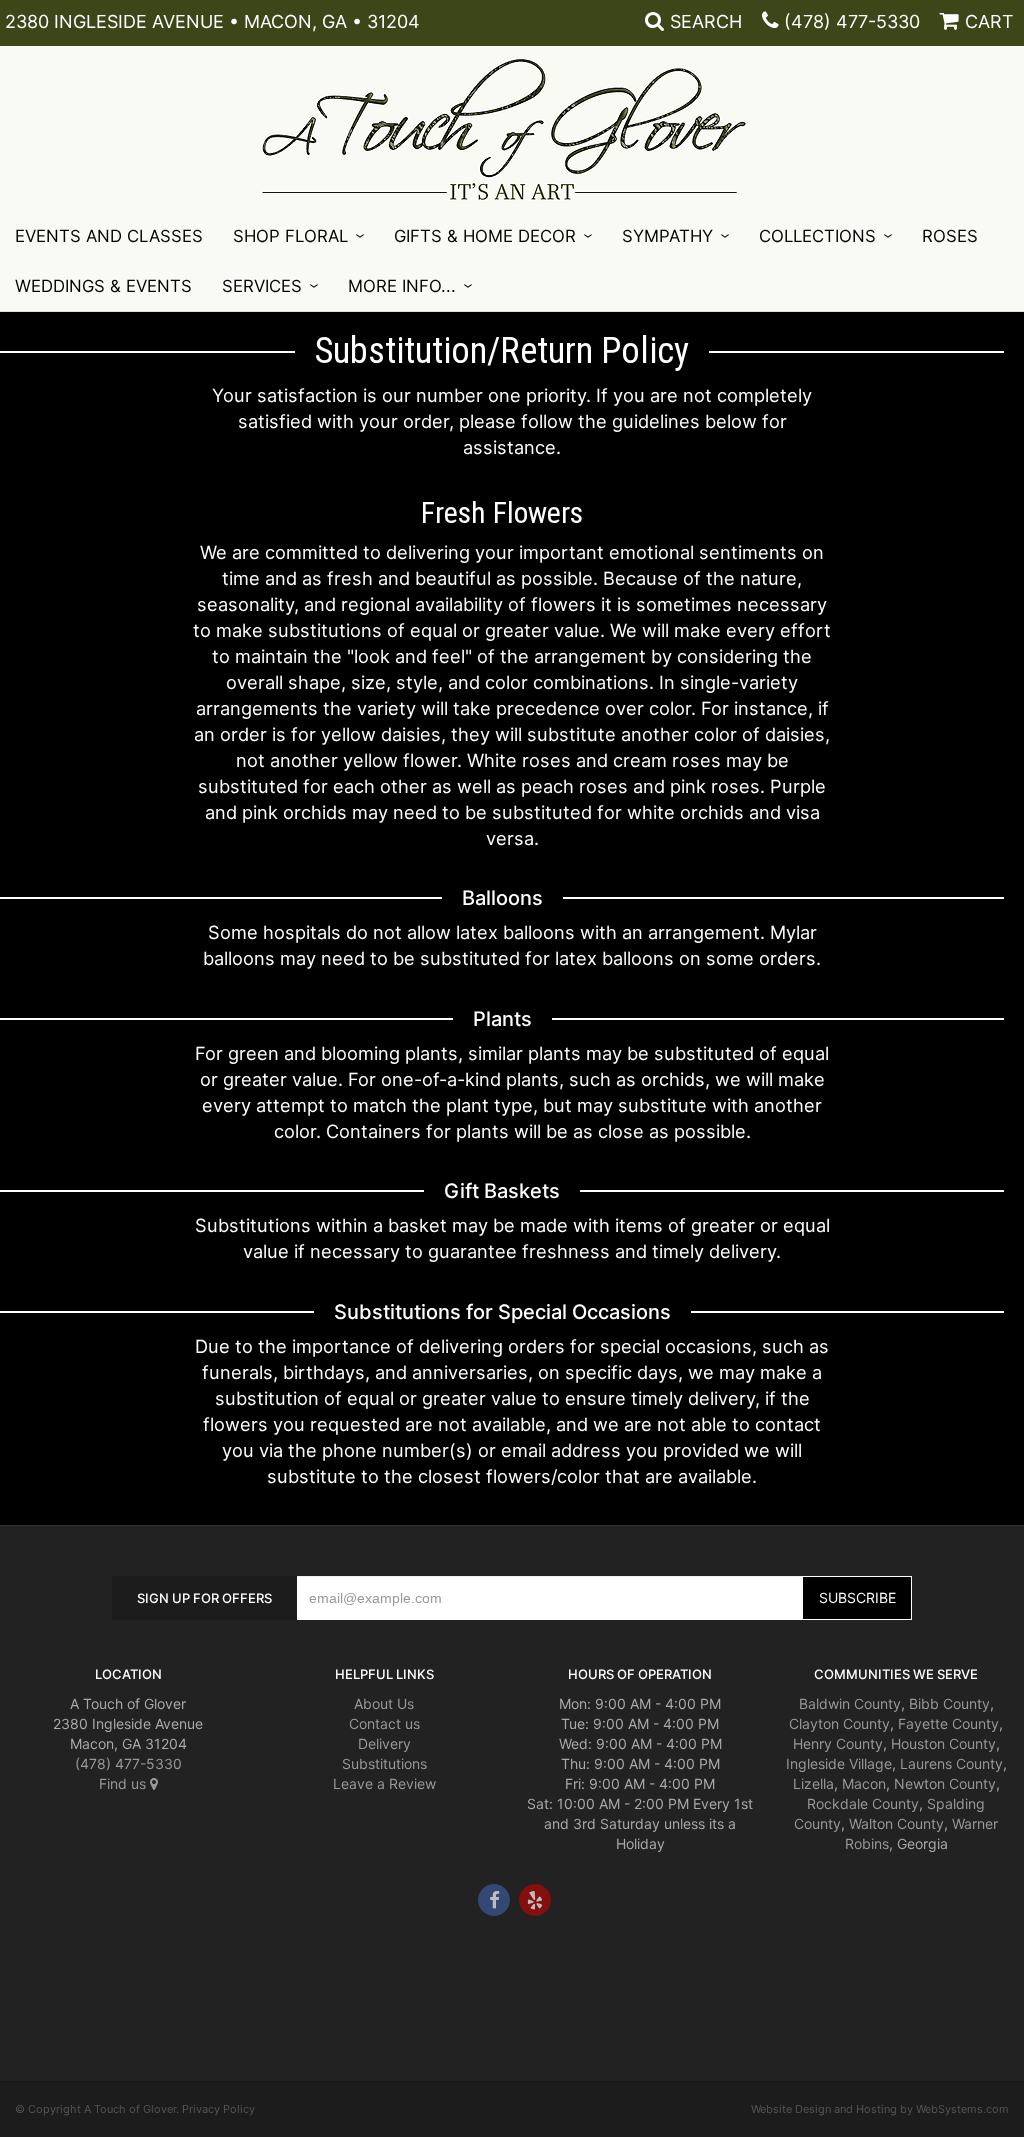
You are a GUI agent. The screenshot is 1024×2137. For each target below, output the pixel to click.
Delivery (384, 1743)
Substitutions (384, 1763)
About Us (384, 1703)
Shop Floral (290, 236)
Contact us (384, 1723)
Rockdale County (863, 1803)
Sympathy (667, 236)
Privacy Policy (218, 2109)
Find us (124, 1783)
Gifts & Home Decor (485, 236)
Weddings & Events (103, 286)
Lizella (813, 1783)
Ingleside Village (839, 1763)
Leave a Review (384, 1783)
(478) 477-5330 (852, 21)
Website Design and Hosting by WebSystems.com (880, 2109)
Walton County (896, 1823)
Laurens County (951, 1763)
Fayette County (948, 1723)
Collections (817, 236)
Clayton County (839, 1723)
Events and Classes (109, 236)
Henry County (838, 1743)
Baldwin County (850, 1703)
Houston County (943, 1743)
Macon (864, 1783)
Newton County (945, 1783)
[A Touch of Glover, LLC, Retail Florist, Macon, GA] (45, 1976)
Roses (950, 236)
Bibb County (949, 1703)
